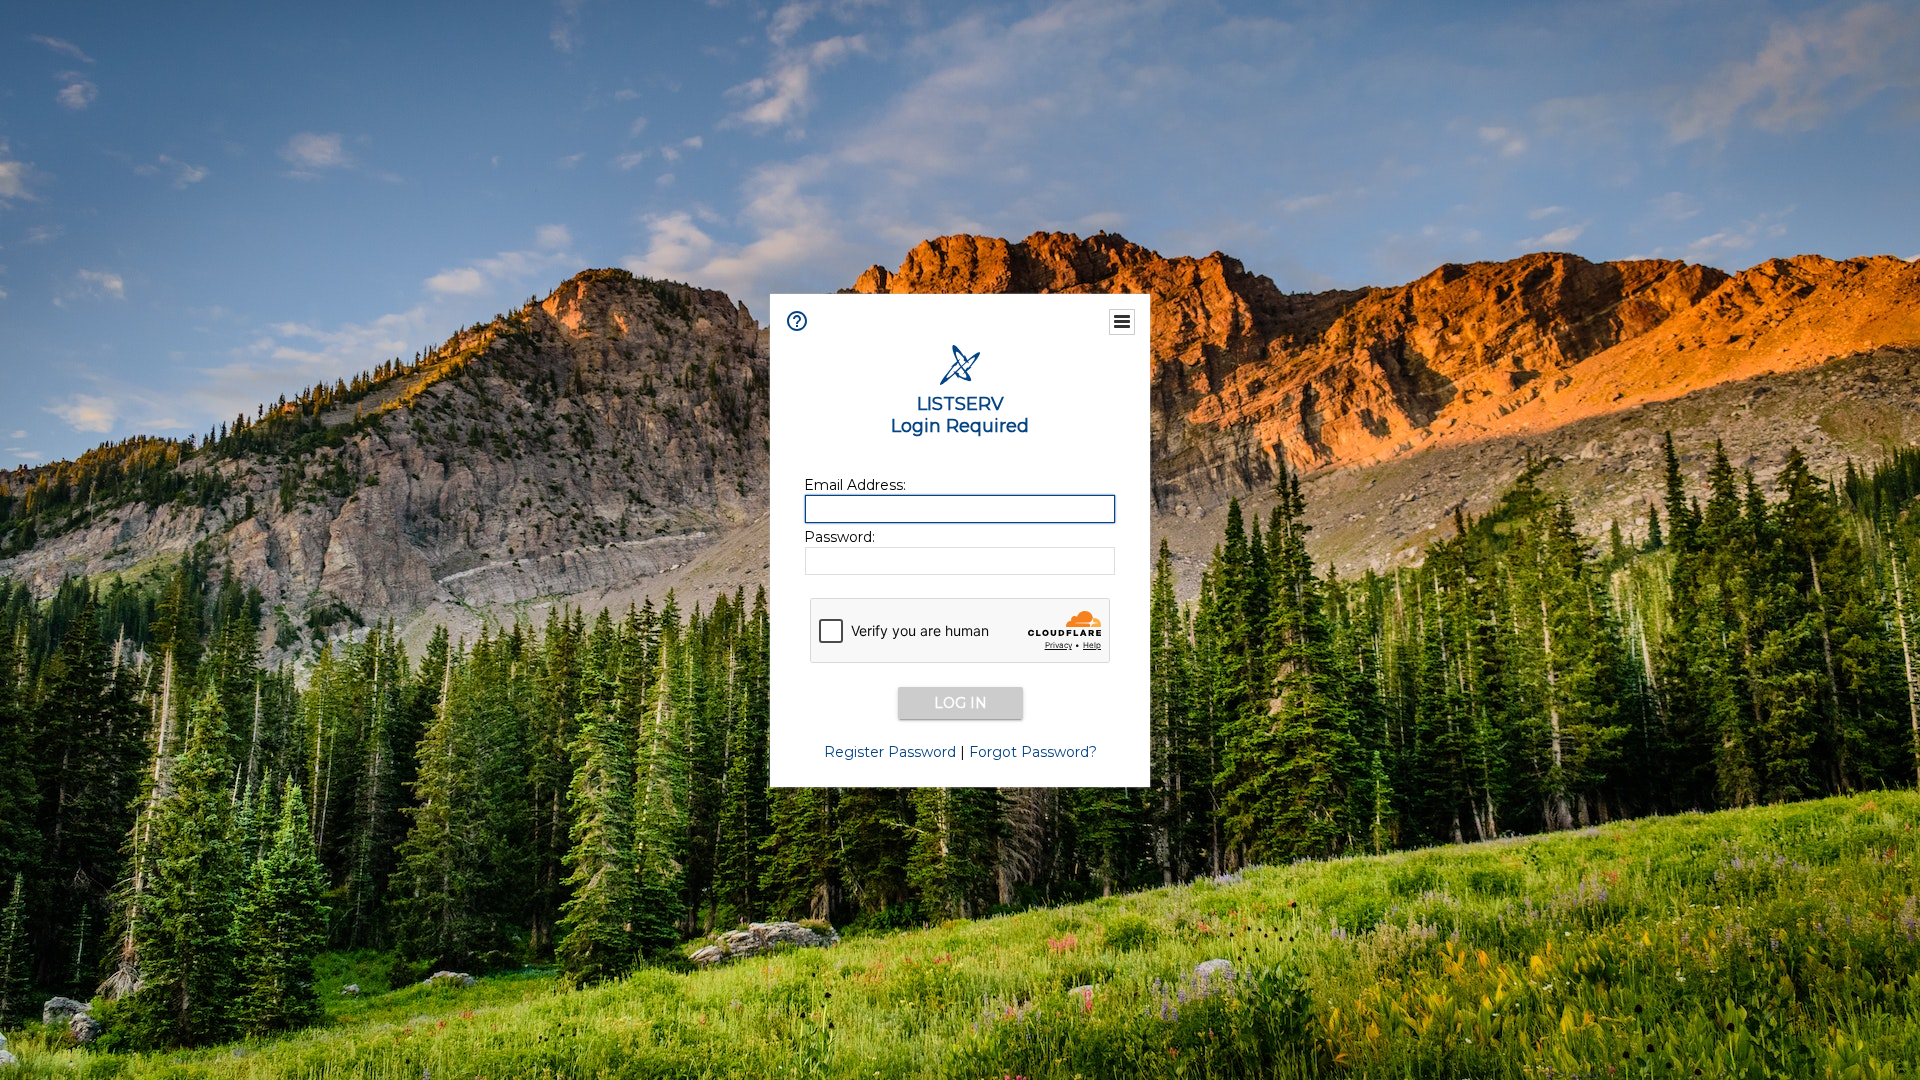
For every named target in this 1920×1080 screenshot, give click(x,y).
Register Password (890, 752)
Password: (839, 537)
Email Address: (855, 485)
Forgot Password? (1033, 752)
